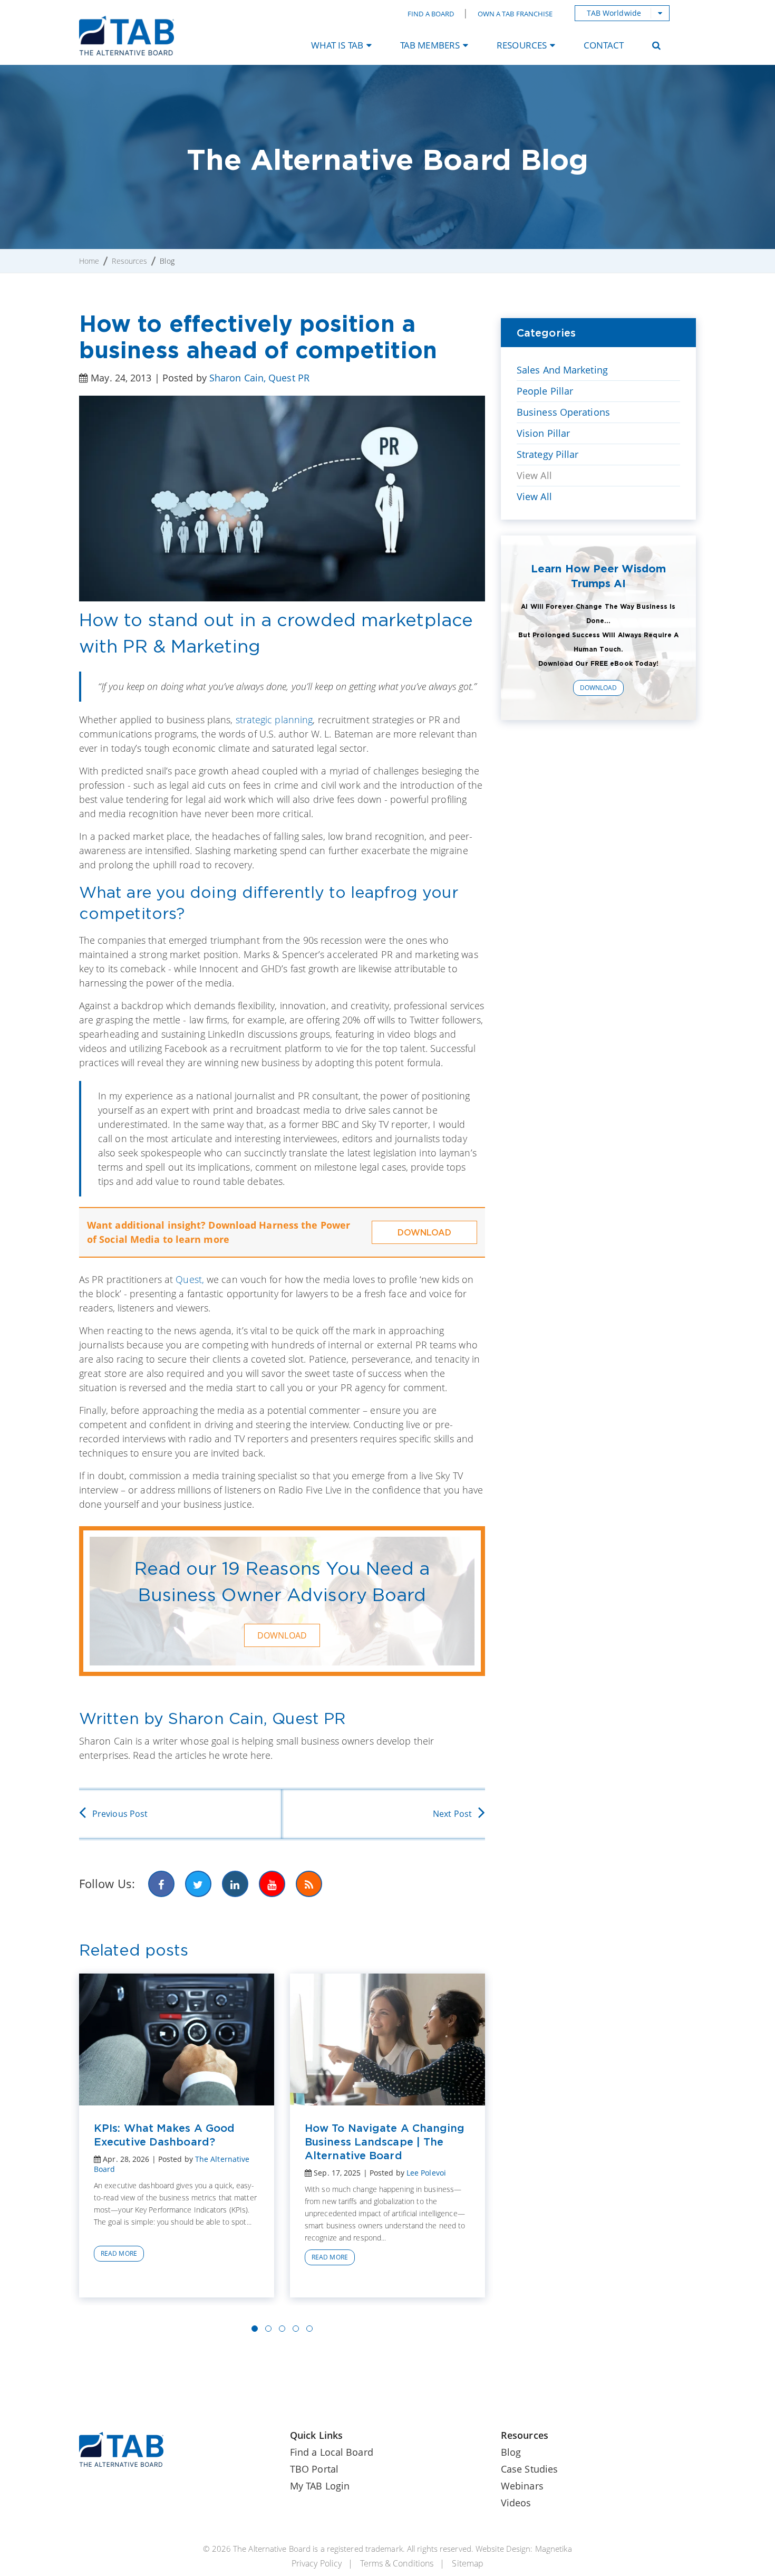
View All (534, 475)
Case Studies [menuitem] (529, 2469)
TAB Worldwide (614, 13)
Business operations (563, 412)
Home (89, 261)
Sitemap (468, 2563)
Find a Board (431, 14)
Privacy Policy (317, 2563)
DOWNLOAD (425, 1232)
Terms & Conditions (397, 2563)
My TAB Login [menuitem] (320, 2486)
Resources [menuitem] (522, 45)
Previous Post (120, 1814)
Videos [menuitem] (516, 2503)
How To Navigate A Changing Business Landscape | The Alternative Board (385, 2142)
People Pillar (545, 391)
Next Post (452, 1814)
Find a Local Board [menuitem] (332, 2452)
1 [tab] (255, 2329)
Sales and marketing (562, 370)
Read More (119, 2253)
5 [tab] (309, 2329)
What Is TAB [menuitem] (337, 45)
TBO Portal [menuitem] (314, 2469)
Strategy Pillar (548, 454)
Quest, (191, 1279)
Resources (129, 261)
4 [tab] (296, 2329)
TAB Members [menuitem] (430, 45)
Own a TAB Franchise (515, 14)
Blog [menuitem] (511, 2452)
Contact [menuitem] (604, 45)
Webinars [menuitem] (522, 2486)
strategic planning (274, 720)
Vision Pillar (543, 433)
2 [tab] (268, 2329)
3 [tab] (282, 2329)
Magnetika (554, 2549)
